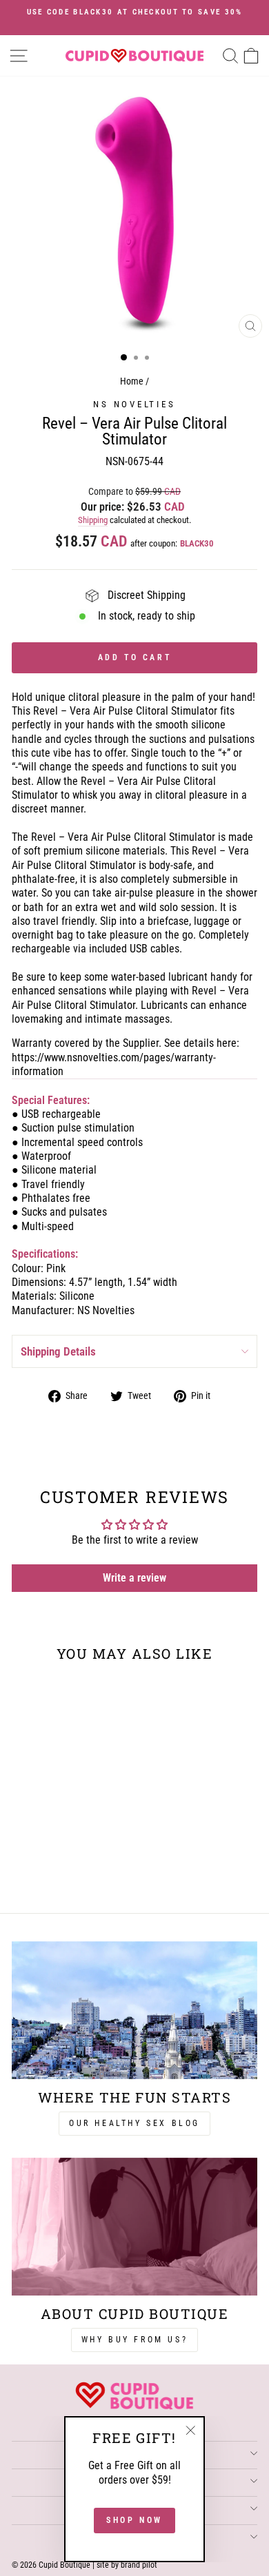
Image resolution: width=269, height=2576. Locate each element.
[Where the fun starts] (134, 2010)
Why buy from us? (135, 2340)
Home (132, 381)
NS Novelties (134, 404)
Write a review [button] (134, 1578)
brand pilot (139, 2565)
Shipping (93, 520)
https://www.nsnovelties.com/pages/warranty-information (114, 1064)
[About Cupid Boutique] (134, 2227)
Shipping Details (58, 1351)
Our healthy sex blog (134, 2123)
